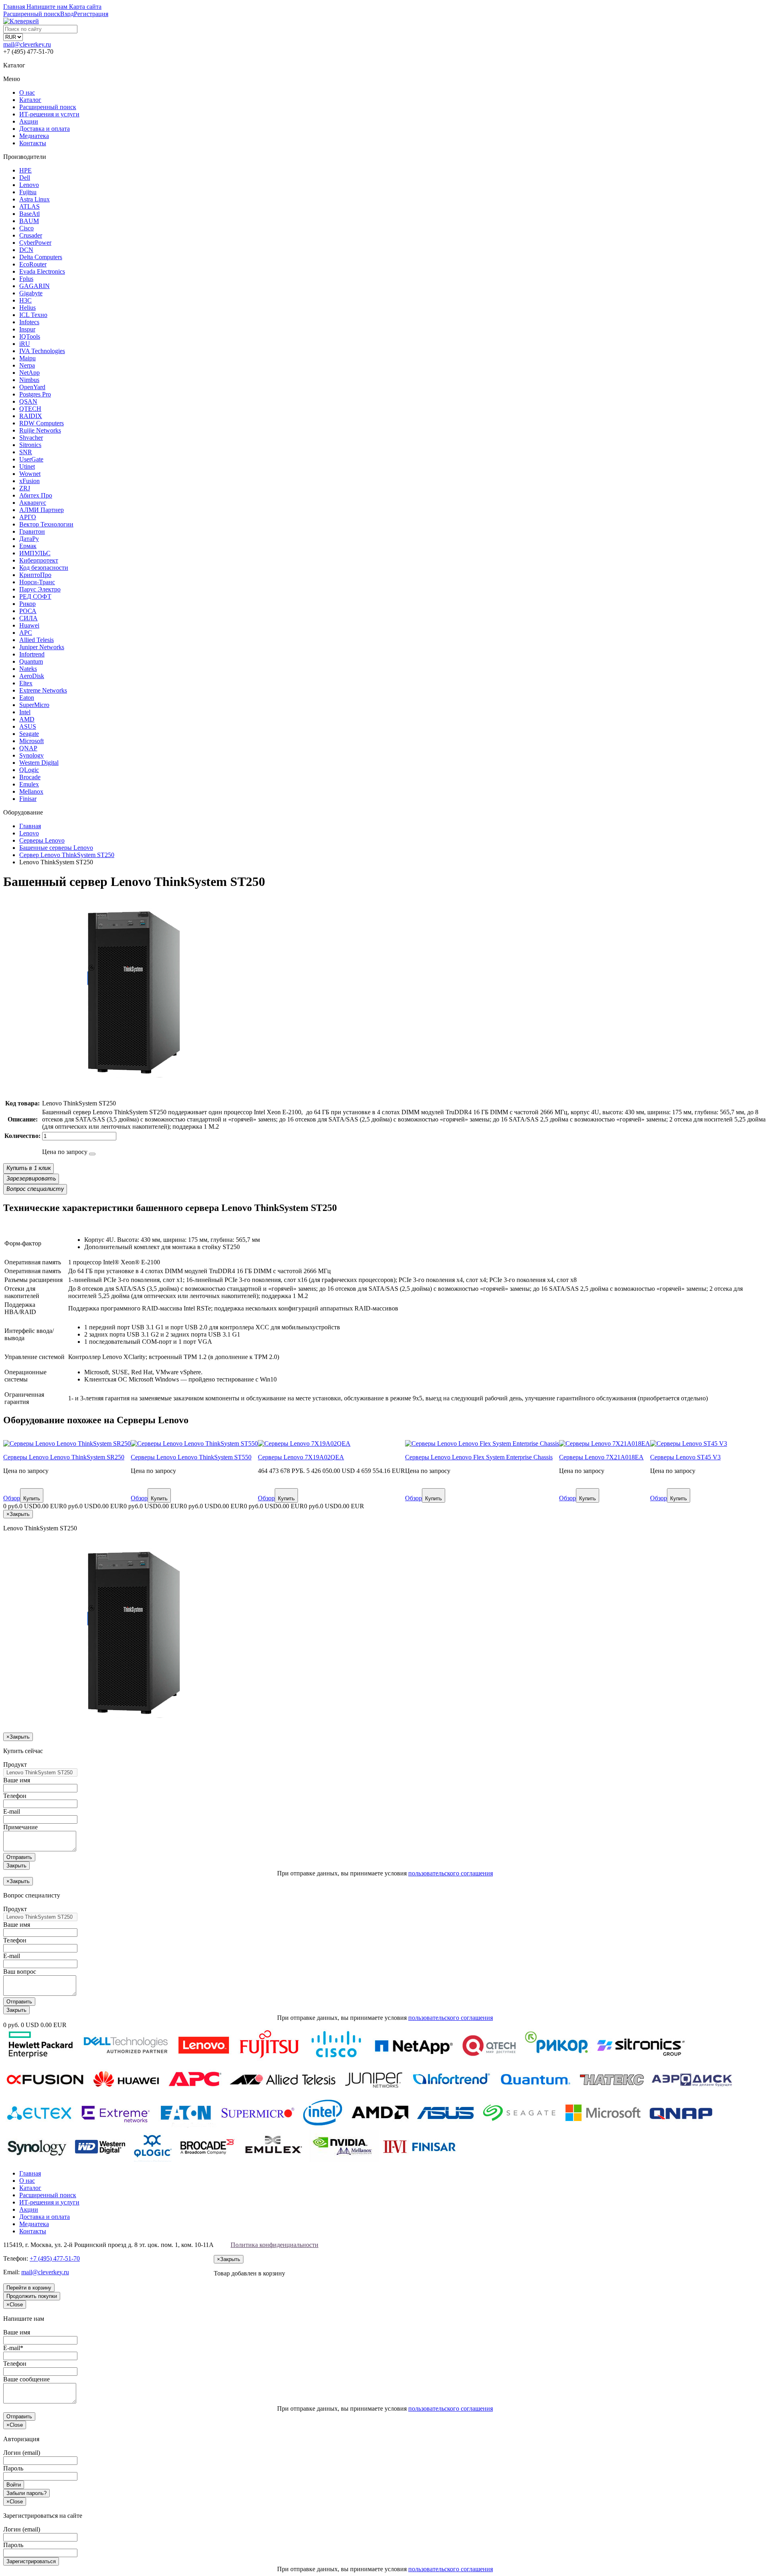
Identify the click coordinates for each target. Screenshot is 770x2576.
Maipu (27, 358)
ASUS (28, 726)
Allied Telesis (36, 640)
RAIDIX (31, 416)
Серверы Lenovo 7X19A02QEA (301, 1457)
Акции (29, 121)
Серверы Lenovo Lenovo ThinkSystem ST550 (191, 1457)
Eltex (26, 683)
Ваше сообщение (26, 2379)
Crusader (31, 235)
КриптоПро (35, 575)
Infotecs (29, 322)
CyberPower (35, 243)
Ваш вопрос (20, 1972)
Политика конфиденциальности (275, 2245)
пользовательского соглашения (451, 1873)
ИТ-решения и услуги (49, 114)
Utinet (27, 466)
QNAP (28, 748)
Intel (25, 712)
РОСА (28, 611)
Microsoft (31, 741)
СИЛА (28, 618)
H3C (25, 300)
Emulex (29, 784)
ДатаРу (29, 539)
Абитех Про (36, 495)
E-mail (12, 1811)
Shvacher (31, 438)
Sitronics (30, 445)
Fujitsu (28, 192)
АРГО (28, 517)
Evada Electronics (42, 271)
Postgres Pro (35, 394)
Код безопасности (44, 568)
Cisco (26, 228)
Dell (25, 178)
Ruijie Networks (40, 430)
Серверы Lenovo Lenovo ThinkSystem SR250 (64, 1457)
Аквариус (33, 503)
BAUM (29, 221)
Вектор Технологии (46, 524)
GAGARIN (34, 286)
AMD (27, 719)
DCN (26, 250)
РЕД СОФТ (35, 596)
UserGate (31, 459)
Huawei (29, 625)
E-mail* (13, 2348)
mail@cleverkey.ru (27, 44)
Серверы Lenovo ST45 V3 (685, 1457)
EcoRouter (33, 264)
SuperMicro (34, 705)
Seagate (29, 734)
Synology (31, 755)
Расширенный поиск (48, 107)
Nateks (28, 669)
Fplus (26, 279)
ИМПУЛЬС (35, 553)
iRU (25, 344)
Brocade (30, 777)
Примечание (20, 1827)
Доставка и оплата (45, 129)
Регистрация (91, 14)
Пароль (13, 2468)
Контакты (33, 143)
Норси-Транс (37, 582)
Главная (30, 2173)
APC (26, 633)
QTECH (30, 409)
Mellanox (31, 791)
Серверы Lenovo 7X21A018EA (601, 1457)
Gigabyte (31, 293)
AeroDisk (32, 676)
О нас (27, 92)
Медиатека (34, 136)
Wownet (30, 474)
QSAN (28, 401)
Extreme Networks (43, 690)
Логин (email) (22, 2453)
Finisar (28, 799)
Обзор (12, 1498)
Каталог (30, 100)
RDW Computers (42, 423)
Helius (27, 308)
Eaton (27, 698)
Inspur (27, 329)
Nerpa (27, 365)
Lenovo (29, 185)
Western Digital (39, 763)
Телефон (15, 1796)
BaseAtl (29, 214)
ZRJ (25, 488)
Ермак (28, 546)
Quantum (31, 661)
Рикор (27, 604)
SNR (26, 452)
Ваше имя (17, 1780)
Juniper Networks (42, 647)
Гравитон (32, 531)
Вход (67, 14)
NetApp (29, 373)
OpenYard (32, 387)
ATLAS (29, 206)
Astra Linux (34, 199)
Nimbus (29, 380)
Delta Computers (41, 257)
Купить (32, 1498)
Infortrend (32, 654)
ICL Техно (33, 315)
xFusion (29, 481)
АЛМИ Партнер (42, 510)
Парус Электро (40, 589)
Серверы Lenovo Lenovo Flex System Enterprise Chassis (479, 1457)
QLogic (29, 770)
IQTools (30, 336)
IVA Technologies (42, 351)
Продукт (15, 1764)
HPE (25, 170)
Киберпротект (39, 560)
